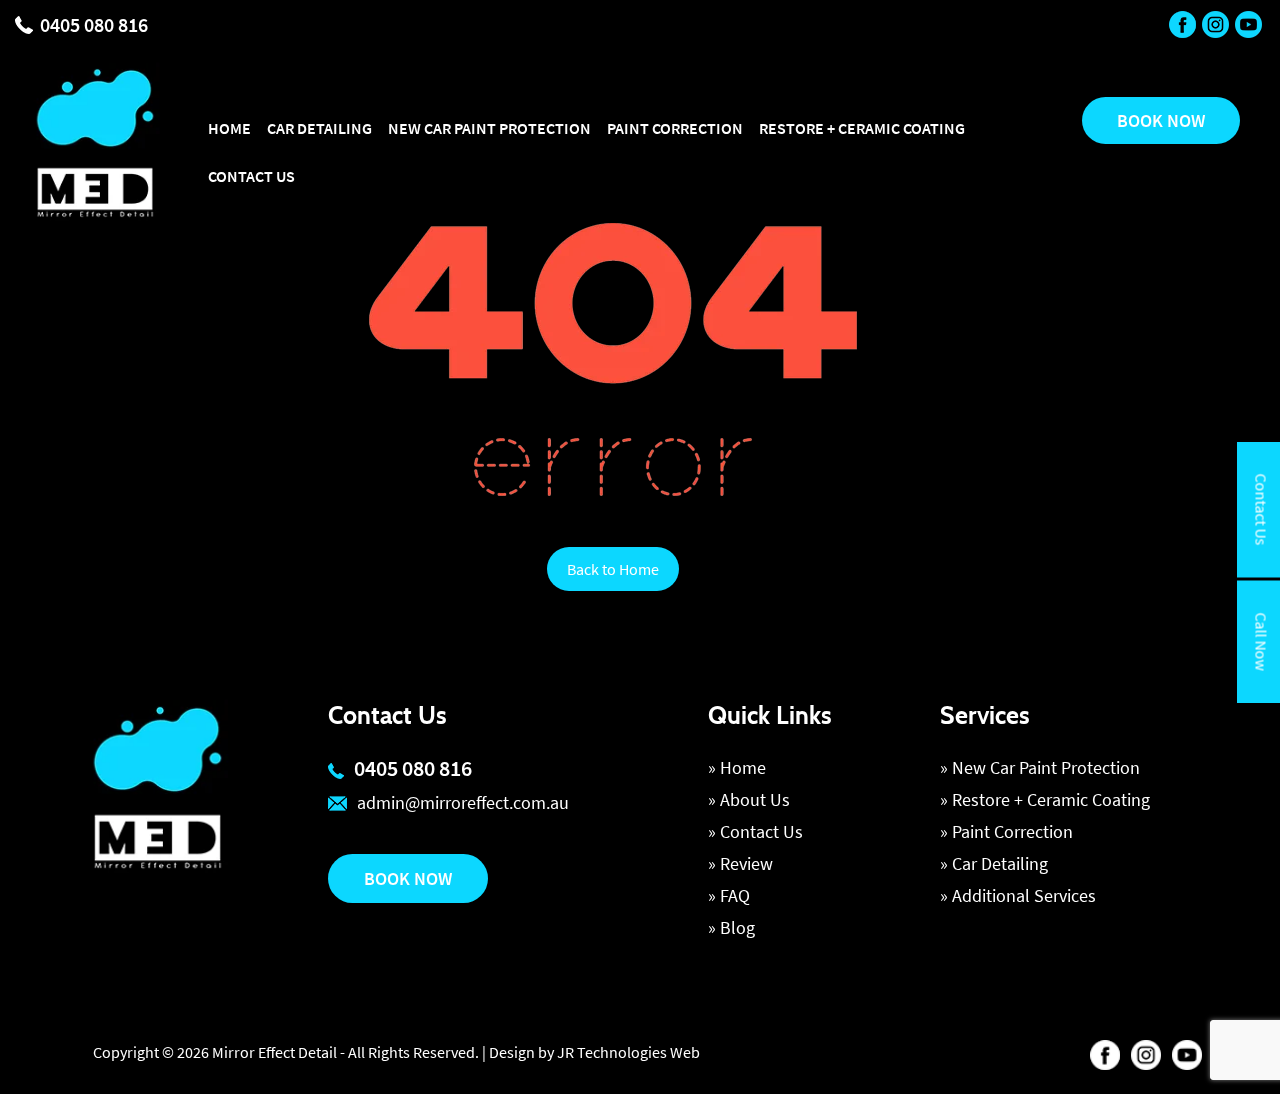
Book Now (408, 878)
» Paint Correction (1006, 831)
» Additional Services (1018, 895)
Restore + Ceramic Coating (862, 128)
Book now (1161, 120)
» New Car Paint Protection (1040, 767)
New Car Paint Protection (489, 128)
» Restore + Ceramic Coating (1045, 799)
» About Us (749, 799)
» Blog (731, 927)
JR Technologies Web (628, 1052)
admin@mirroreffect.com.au (463, 802)
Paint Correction (675, 128)
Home (229, 128)
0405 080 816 (94, 24)
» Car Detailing (994, 863)
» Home (737, 767)
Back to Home (613, 569)
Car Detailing (319, 128)
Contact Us (251, 176)
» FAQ (729, 895)
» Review (740, 863)
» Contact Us (755, 831)
